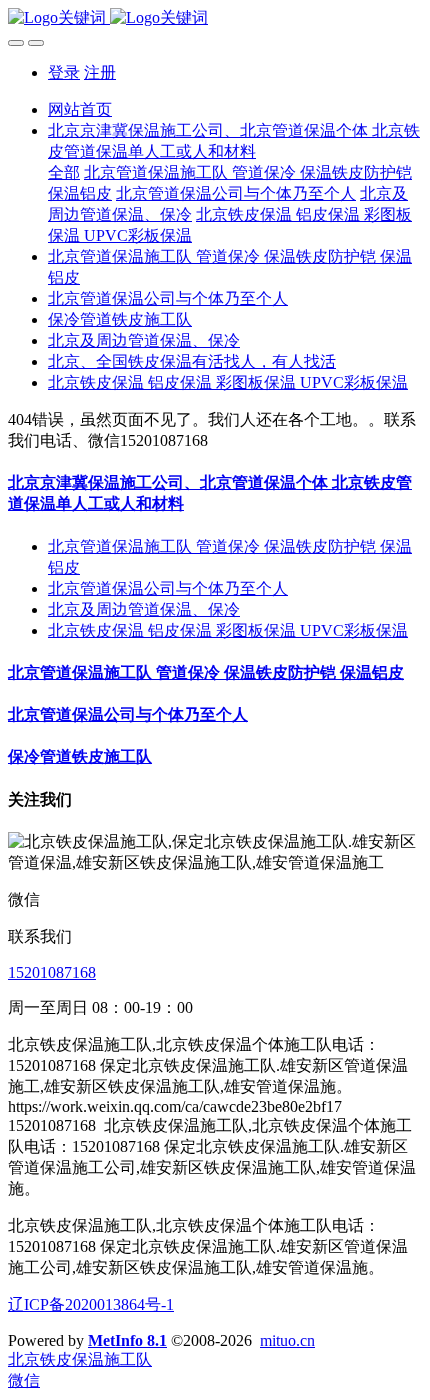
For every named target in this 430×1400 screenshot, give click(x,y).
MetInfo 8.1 (127, 1340)
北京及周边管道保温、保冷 (144, 609)
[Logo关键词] (215, 18)
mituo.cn (287, 1340)
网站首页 (80, 109)
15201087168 (52, 972)
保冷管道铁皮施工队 (80, 756)
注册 (100, 72)
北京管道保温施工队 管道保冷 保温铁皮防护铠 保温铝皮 (206, 672)
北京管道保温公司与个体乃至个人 (168, 588)
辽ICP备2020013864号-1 (91, 1304)
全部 (64, 172)
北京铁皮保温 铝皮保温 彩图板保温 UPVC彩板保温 (228, 630)
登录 (64, 72)
